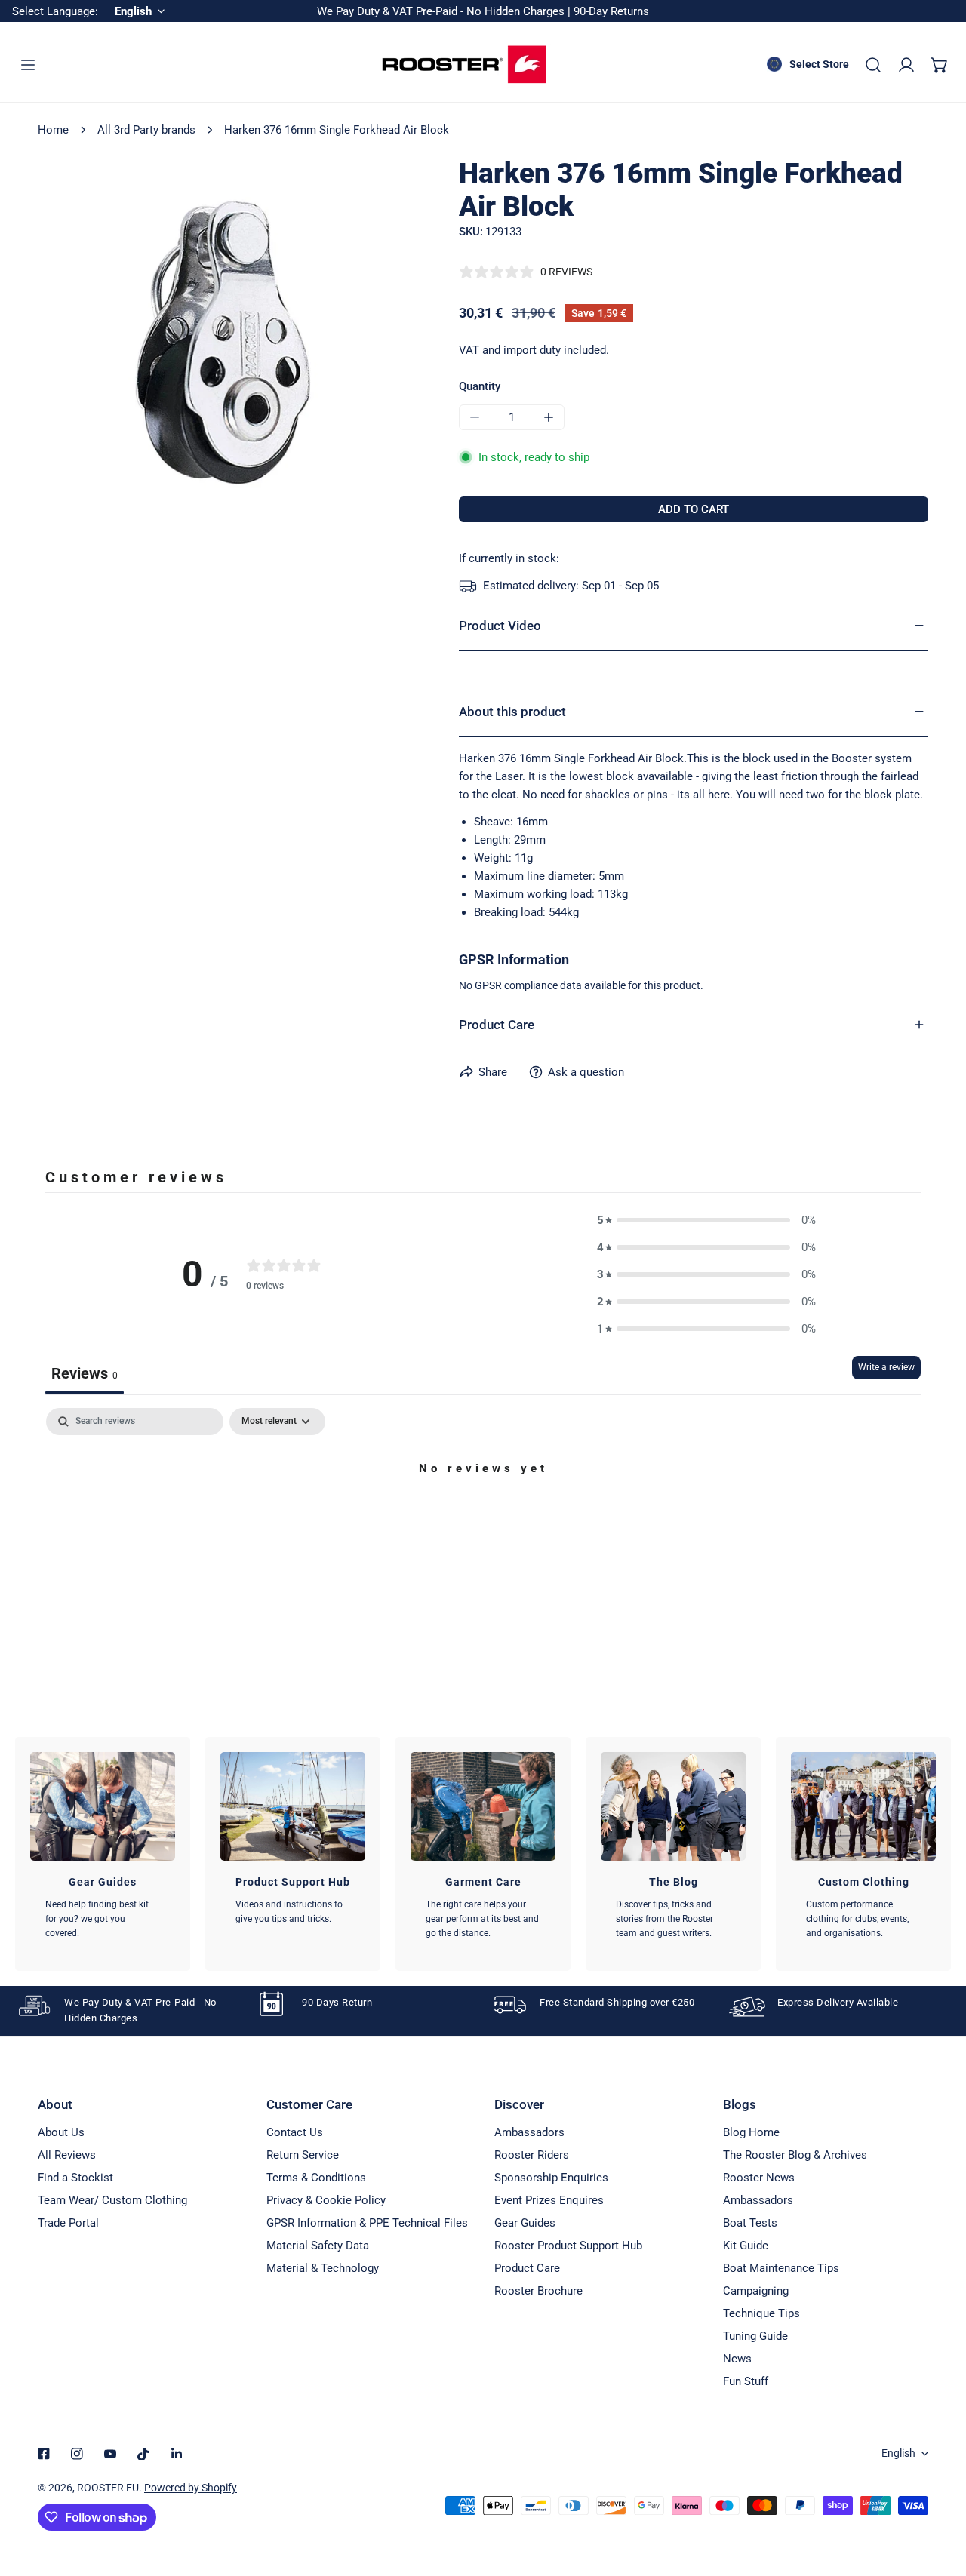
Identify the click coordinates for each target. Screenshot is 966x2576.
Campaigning (756, 2291)
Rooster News (759, 2178)
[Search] (873, 65)
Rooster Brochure (538, 2291)
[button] (940, 65)
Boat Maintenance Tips (781, 2268)
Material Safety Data (318, 2246)
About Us (61, 2132)
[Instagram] (77, 2454)
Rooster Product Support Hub (568, 2246)
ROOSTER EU (108, 2488)
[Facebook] (44, 2454)
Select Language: (55, 11)
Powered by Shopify (191, 2488)
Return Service (303, 2155)
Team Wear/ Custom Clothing (112, 2200)
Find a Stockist (75, 2178)
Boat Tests (750, 2223)
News (737, 2359)
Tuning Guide (755, 2336)
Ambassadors (529, 2132)
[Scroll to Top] (939, 2496)
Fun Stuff (746, 2381)
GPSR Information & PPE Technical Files (367, 2223)
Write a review (886, 1367)
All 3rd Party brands (146, 130)
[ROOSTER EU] (464, 65)
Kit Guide (746, 2246)
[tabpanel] (483, 1520)
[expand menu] (28, 65)
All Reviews (67, 2155)
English (898, 2453)
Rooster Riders (532, 2155)
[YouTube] (110, 2454)
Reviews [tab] (85, 1373)
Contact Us (295, 2132)
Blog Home (751, 2132)
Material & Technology (323, 2268)
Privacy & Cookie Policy (326, 2200)
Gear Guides (525, 2223)
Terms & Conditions (316, 2178)
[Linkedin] (177, 2454)
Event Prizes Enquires (549, 2200)
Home (53, 130)
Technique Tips (761, 2313)
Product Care (527, 2268)
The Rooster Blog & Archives (795, 2155)
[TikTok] (143, 2454)
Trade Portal (68, 2223)
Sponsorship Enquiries (551, 2178)
